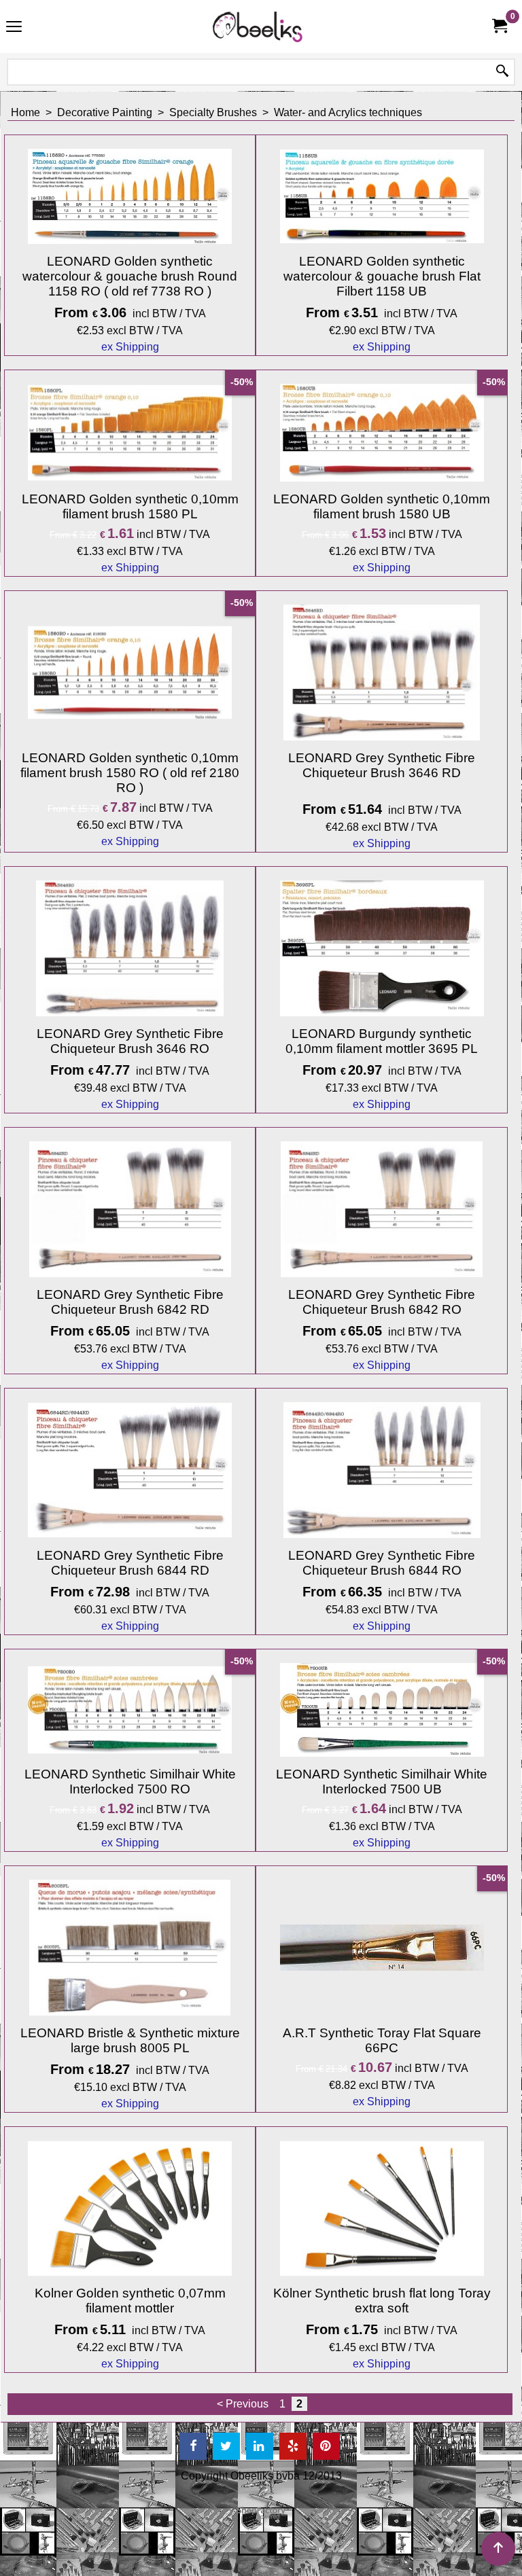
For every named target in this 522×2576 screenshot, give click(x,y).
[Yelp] (293, 2446)
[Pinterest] (326, 2446)
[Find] (502, 72)
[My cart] (499, 26)
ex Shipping (130, 347)
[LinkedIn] (260, 2446)
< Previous (243, 2404)
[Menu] (14, 28)
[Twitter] (226, 2446)
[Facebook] (193, 2446)
